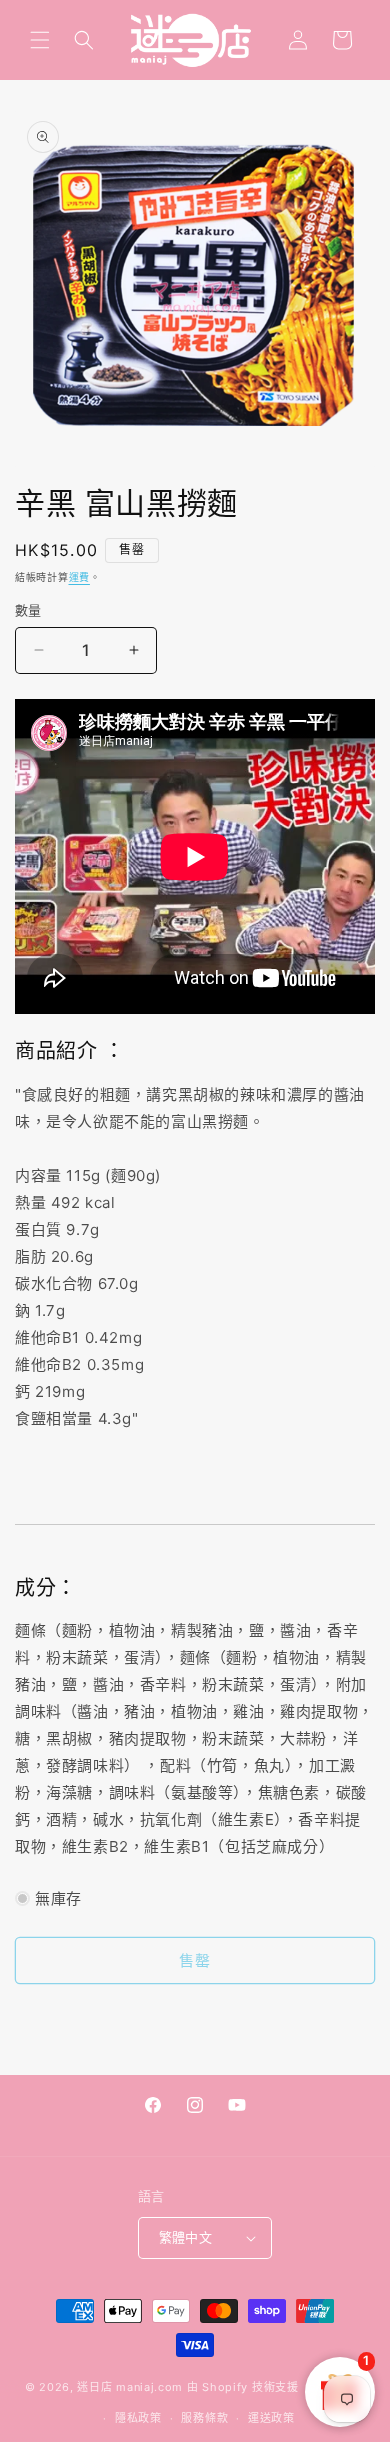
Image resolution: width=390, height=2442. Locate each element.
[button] (40, 40)
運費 (79, 577)
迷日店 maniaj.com (130, 2387)
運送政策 (271, 2418)
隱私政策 (138, 2418)
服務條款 (204, 2418)
